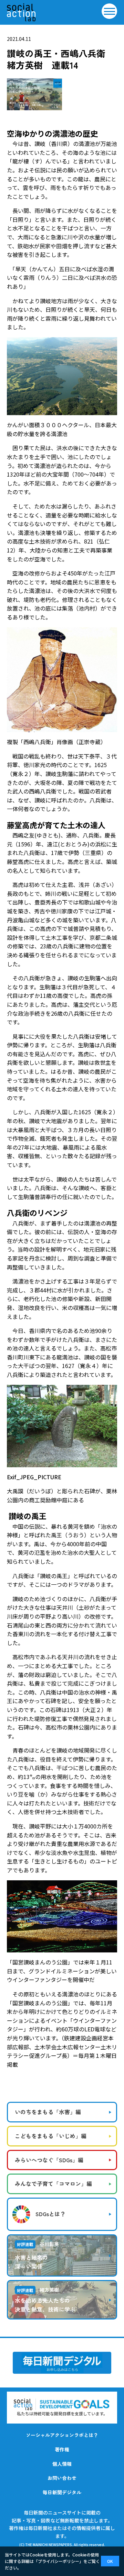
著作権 (62, 2449)
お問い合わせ (62, 2478)
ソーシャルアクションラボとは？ (62, 2435)
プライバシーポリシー (59, 2561)
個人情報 (62, 2464)
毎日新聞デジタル (62, 2492)
